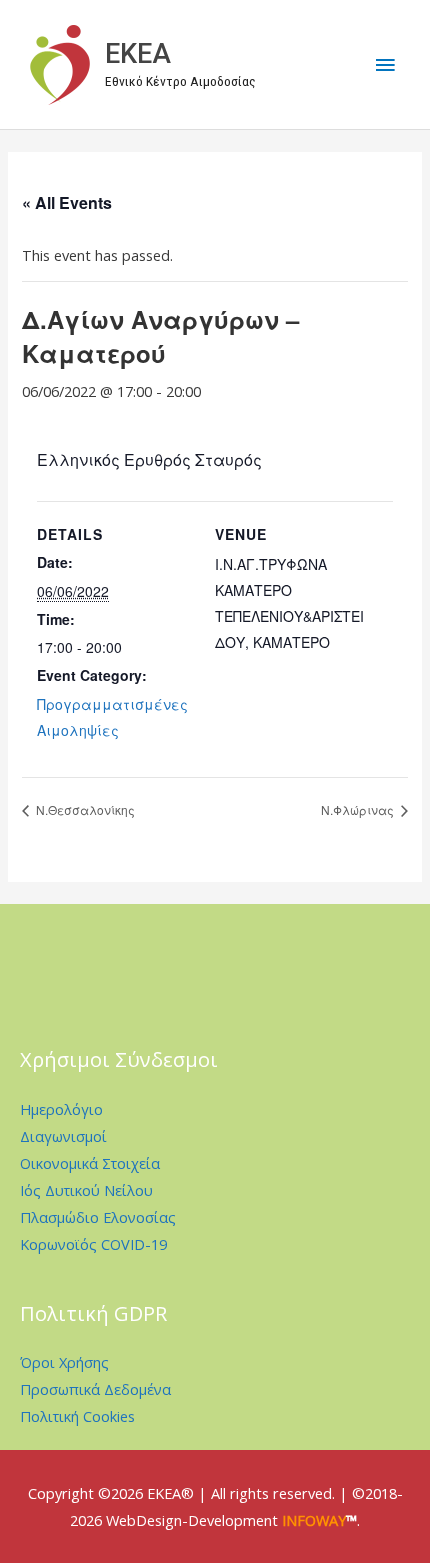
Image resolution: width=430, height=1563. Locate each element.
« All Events (67, 202)
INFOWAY (314, 1520)
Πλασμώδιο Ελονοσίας (98, 1217)
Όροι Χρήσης (64, 1362)
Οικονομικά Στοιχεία (90, 1163)
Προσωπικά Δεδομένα (95, 1389)
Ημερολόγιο (61, 1109)
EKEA (138, 54)
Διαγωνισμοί (63, 1136)
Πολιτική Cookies (77, 1416)
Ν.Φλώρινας (359, 809)
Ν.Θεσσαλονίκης (84, 809)
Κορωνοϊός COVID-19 (93, 1244)
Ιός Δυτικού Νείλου (86, 1190)
